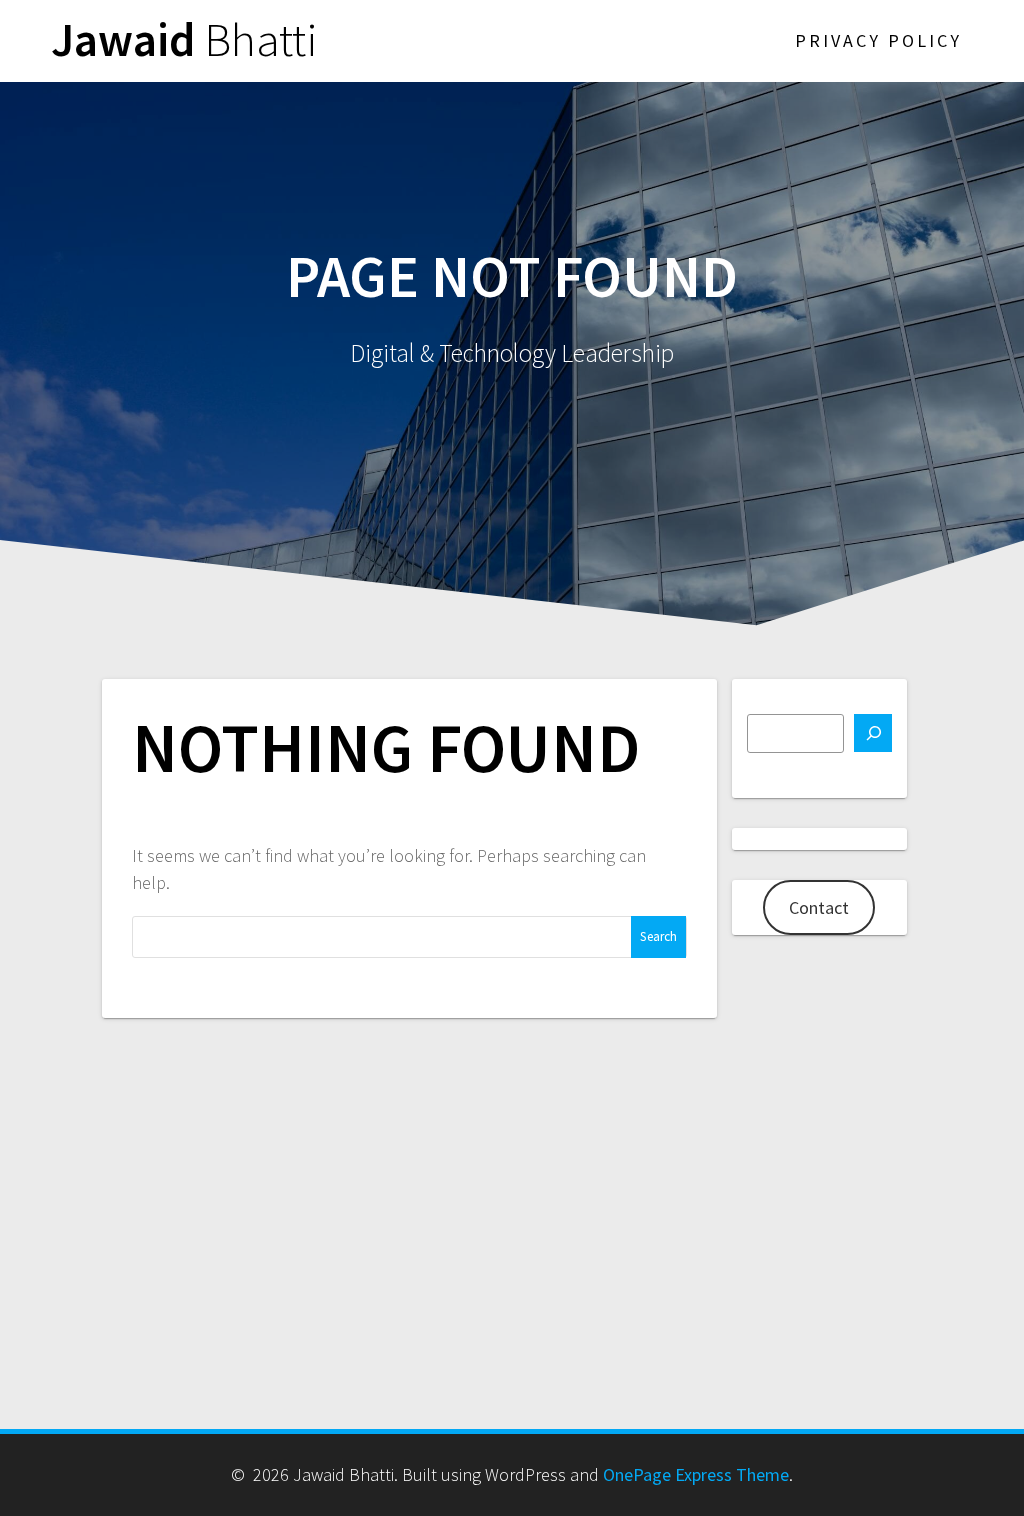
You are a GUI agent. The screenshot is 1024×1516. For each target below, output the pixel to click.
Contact (819, 907)
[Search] (873, 733)
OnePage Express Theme (696, 1474)
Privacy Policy (878, 40)
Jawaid (184, 40)
